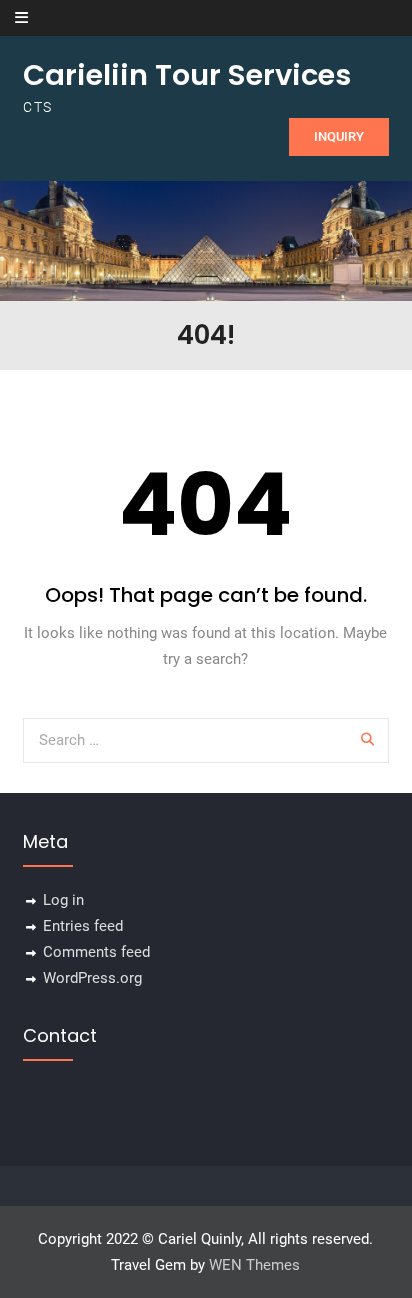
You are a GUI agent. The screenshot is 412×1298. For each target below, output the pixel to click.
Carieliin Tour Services (187, 75)
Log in (63, 900)
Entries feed (83, 926)
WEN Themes (254, 1265)
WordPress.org (92, 978)
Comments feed (96, 952)
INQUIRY (339, 136)
